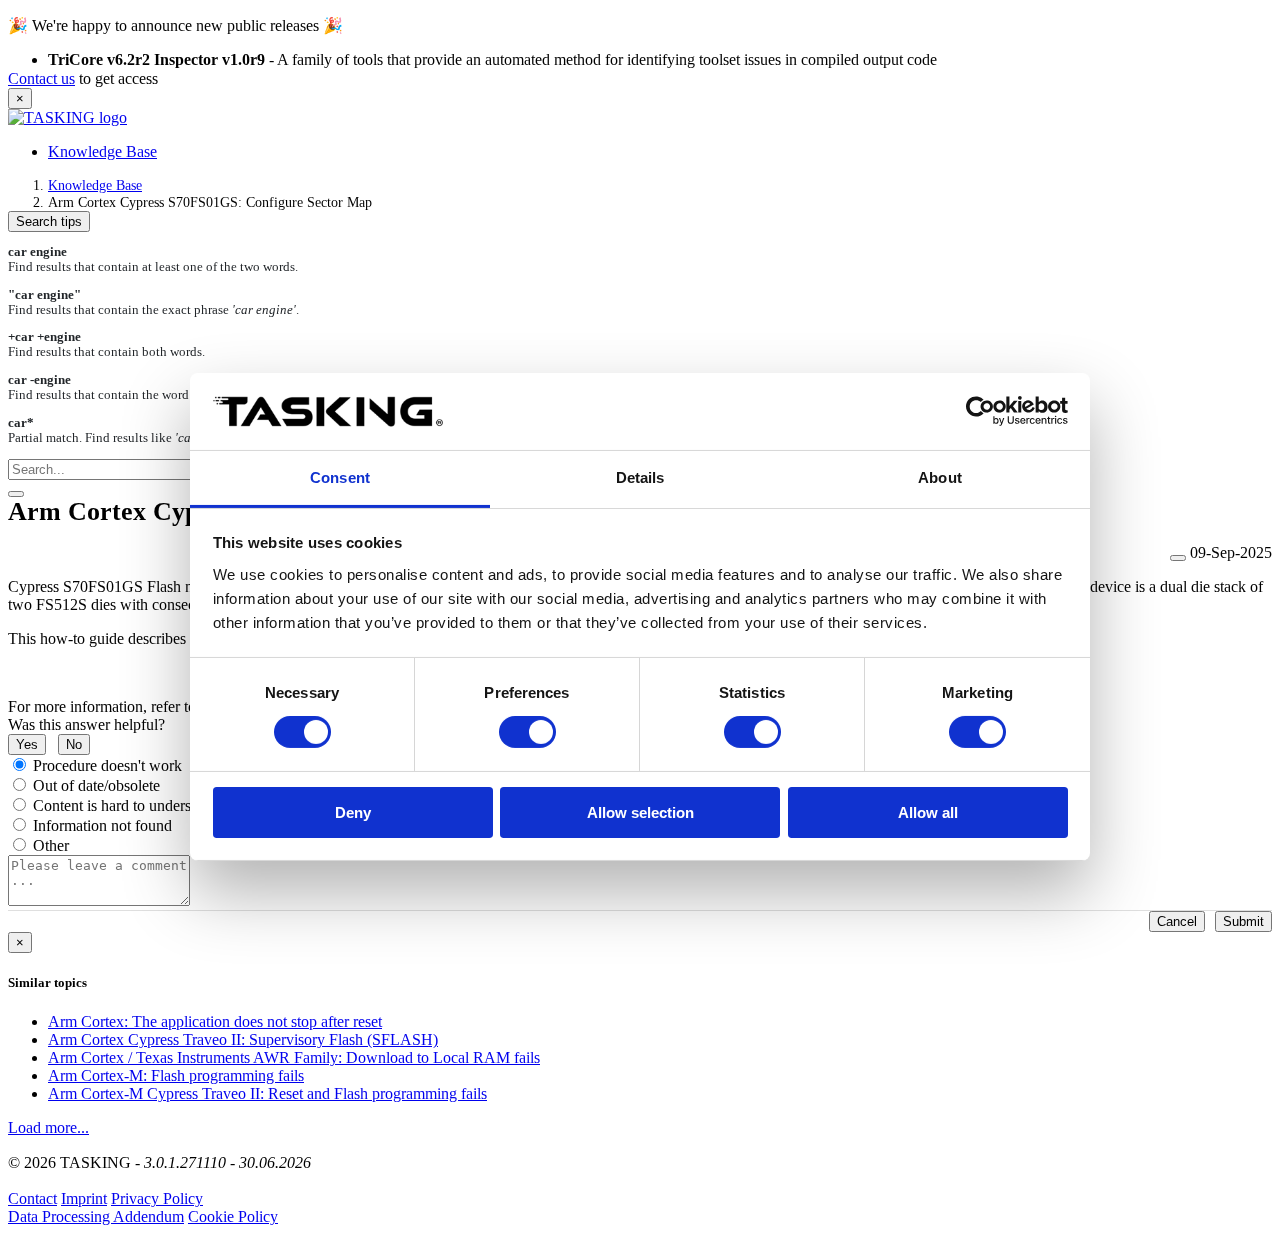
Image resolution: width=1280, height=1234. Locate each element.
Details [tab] (640, 477)
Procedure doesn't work (107, 765)
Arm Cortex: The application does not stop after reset (215, 1021)
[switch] (527, 732)
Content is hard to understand (125, 805)
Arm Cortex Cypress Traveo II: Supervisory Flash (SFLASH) (243, 1039)
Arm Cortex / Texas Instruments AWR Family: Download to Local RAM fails (294, 1057)
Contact (32, 1198)
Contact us (41, 78)
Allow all (928, 812)
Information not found (102, 825)
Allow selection (640, 812)
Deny (353, 812)
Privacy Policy (157, 1198)
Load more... (48, 1127)
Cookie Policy (233, 1216)
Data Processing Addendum (96, 1216)
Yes (27, 744)
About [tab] (940, 477)
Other (51, 845)
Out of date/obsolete (96, 785)
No (74, 744)
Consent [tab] (340, 477)
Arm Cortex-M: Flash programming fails (176, 1075)
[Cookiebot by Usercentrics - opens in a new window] (980, 411)
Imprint (84, 1198)
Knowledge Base (102, 151)
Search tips (49, 221)
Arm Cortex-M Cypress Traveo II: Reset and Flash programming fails (267, 1093)
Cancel (1177, 921)
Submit (1243, 921)
